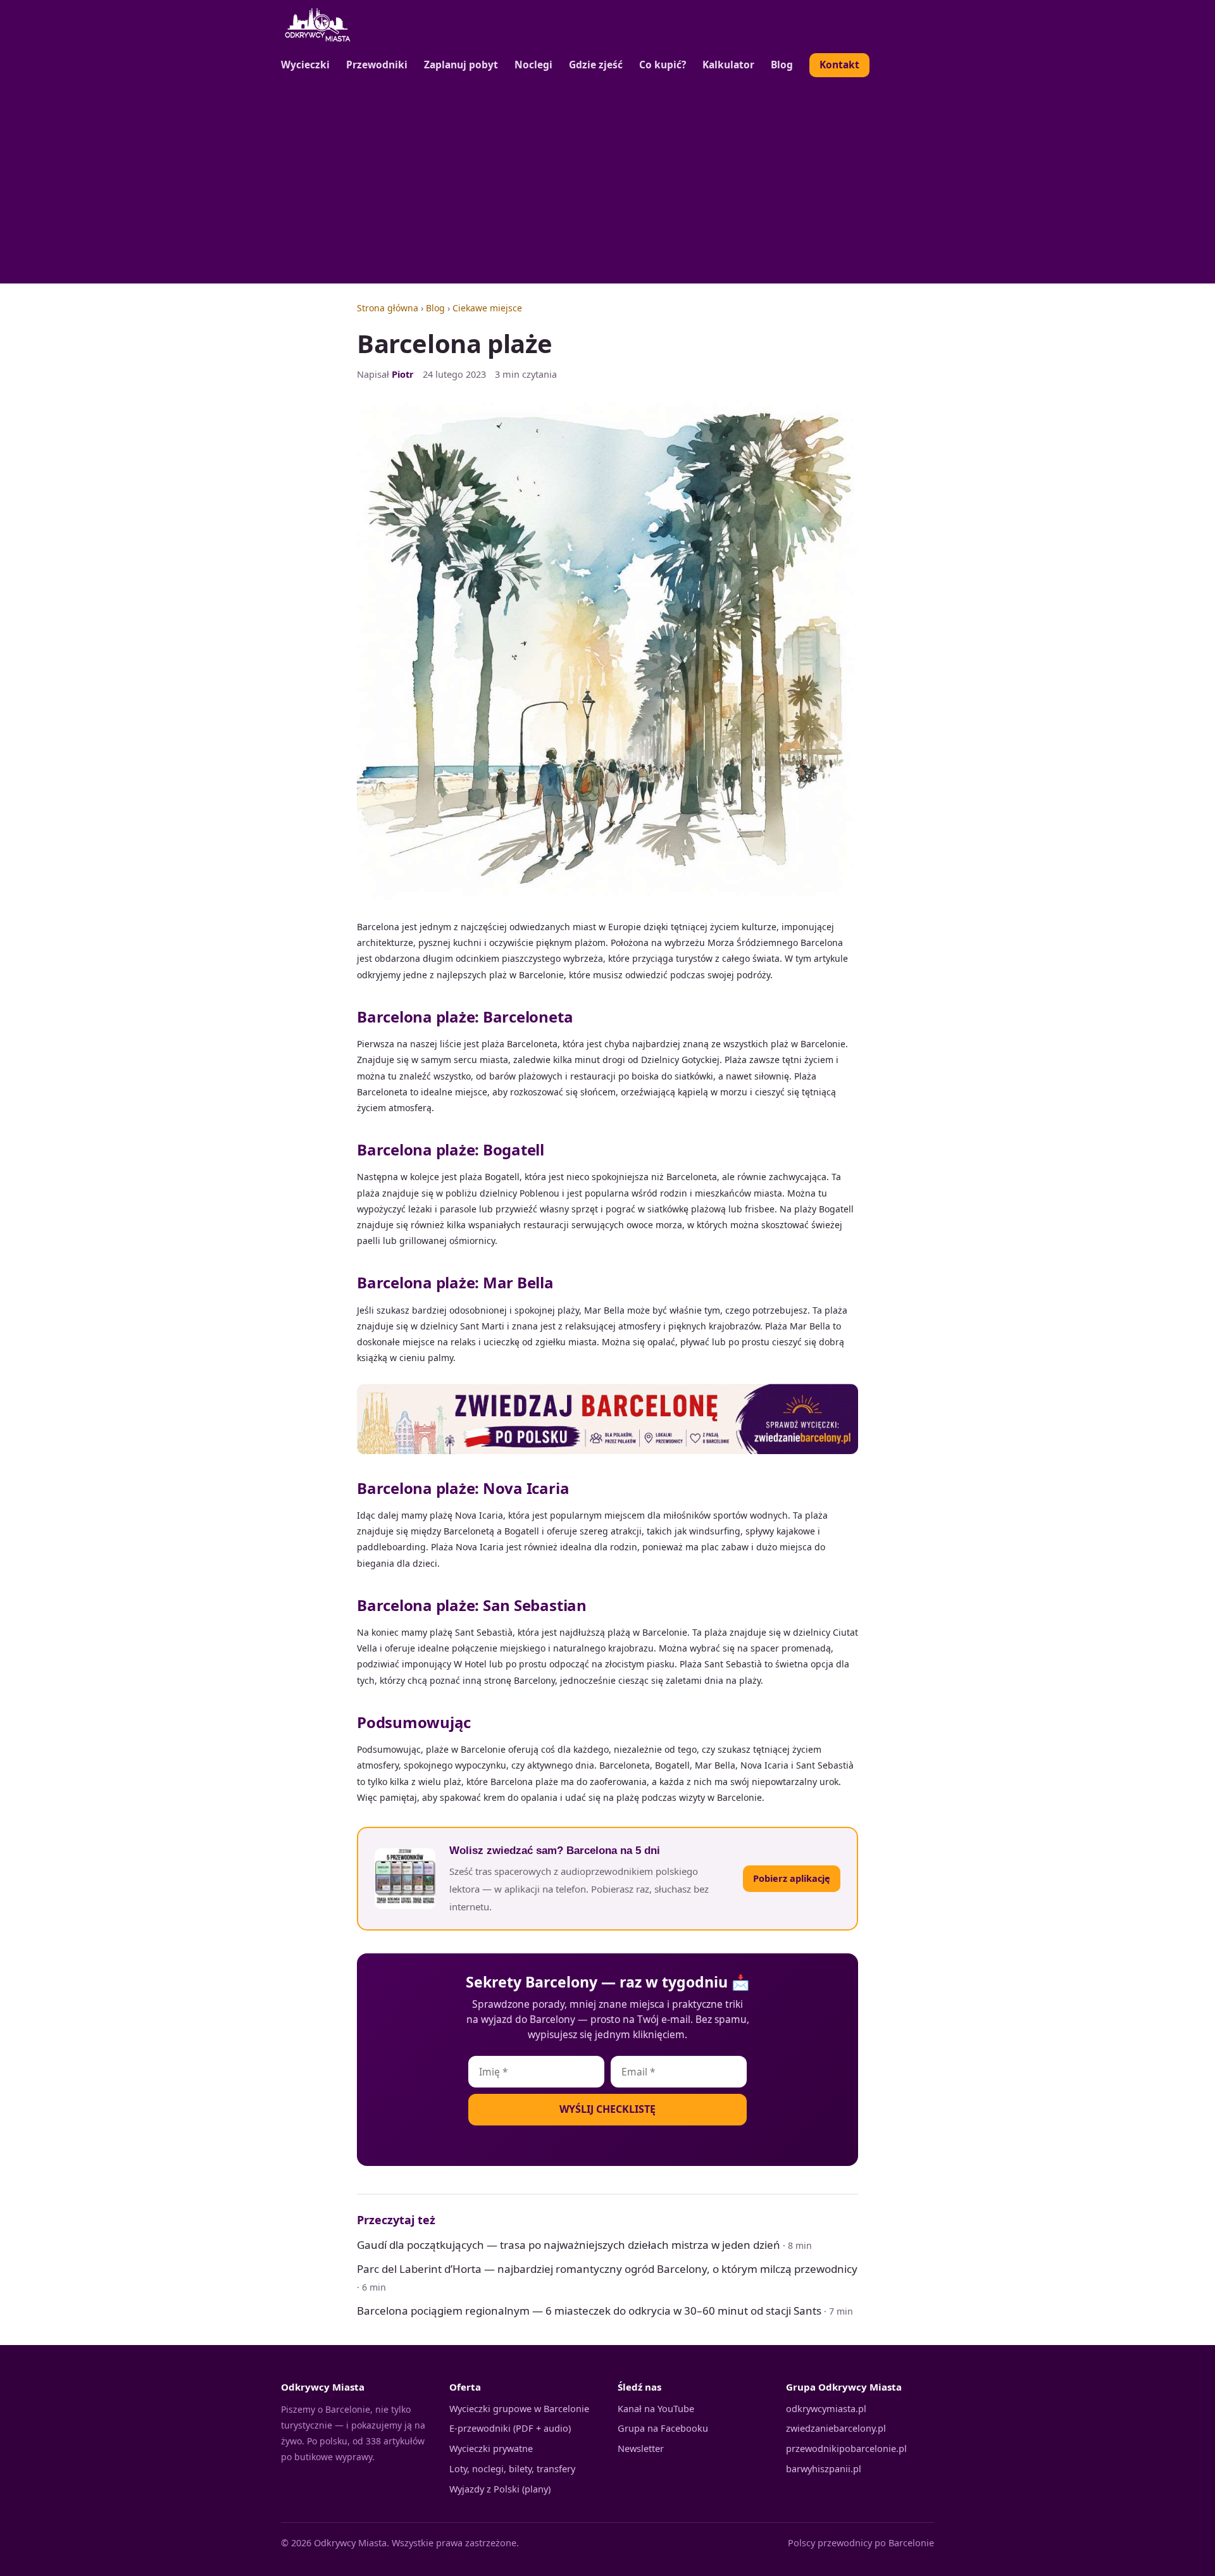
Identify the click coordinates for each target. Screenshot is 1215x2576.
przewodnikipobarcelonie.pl (846, 2448)
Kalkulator (728, 65)
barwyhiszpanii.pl (824, 2468)
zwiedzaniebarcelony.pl (836, 2428)
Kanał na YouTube (656, 2408)
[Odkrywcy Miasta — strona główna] (318, 25)
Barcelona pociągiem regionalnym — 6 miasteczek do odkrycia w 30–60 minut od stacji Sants (589, 2311)
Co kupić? (663, 65)
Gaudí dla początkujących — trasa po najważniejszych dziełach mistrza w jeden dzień (569, 2245)
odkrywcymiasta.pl (826, 2408)
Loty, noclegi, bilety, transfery (512, 2468)
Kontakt (839, 65)
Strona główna (388, 308)
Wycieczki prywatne (491, 2448)
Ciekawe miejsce (487, 308)
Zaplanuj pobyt (461, 65)
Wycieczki (305, 65)
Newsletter (641, 2448)
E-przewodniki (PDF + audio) (510, 2428)
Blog (782, 65)
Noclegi (533, 65)
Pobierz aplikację (792, 1878)
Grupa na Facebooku (663, 2428)
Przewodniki (377, 65)
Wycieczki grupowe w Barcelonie (519, 2408)
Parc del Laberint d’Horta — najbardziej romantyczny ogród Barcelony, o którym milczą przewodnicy (607, 2269)
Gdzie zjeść (596, 65)
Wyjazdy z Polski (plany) (500, 2489)
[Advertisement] (607, 182)
